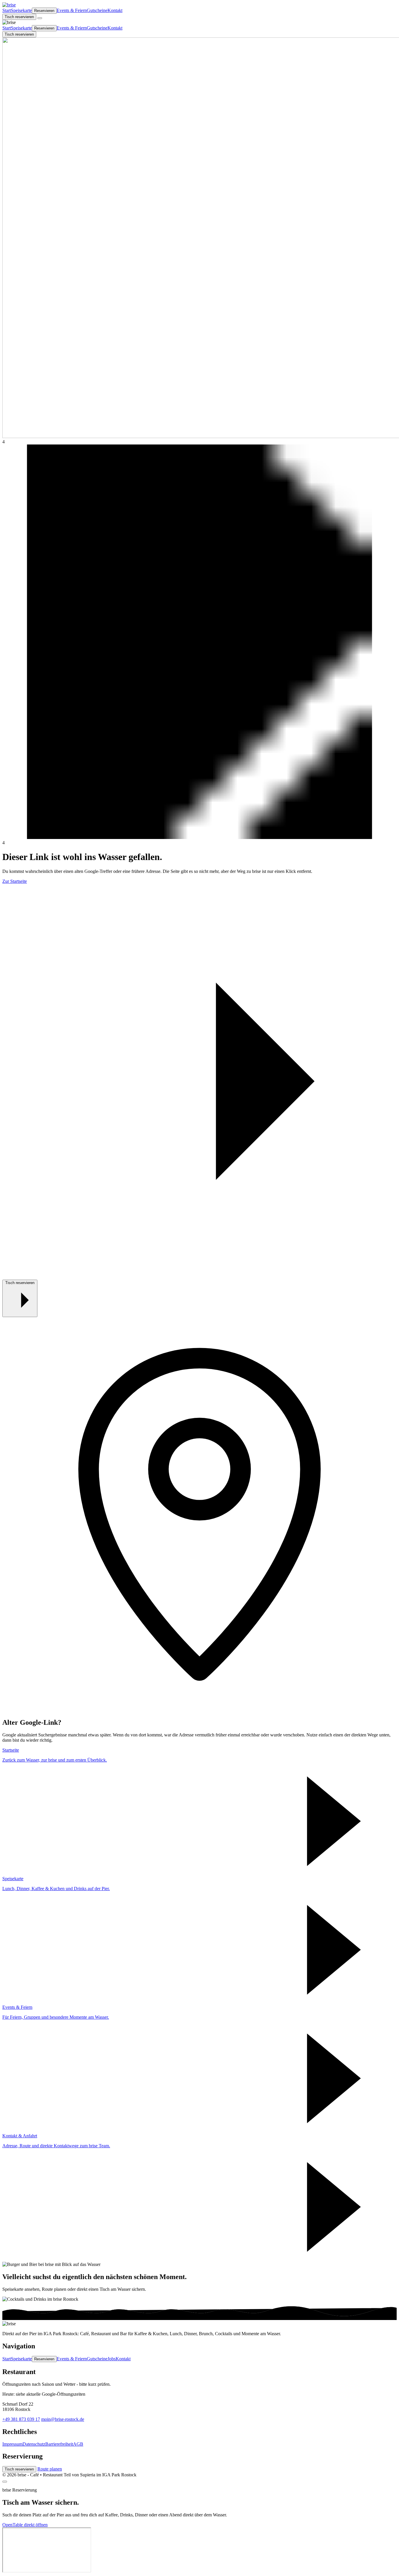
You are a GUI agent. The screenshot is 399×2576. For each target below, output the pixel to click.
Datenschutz (34, 2444)
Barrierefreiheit (59, 2444)
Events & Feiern (72, 10)
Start (7, 10)
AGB (78, 2444)
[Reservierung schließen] (5, 2482)
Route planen (50, 2469)
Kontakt (115, 10)
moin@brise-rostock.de (63, 2419)
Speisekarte (21, 10)
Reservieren (44, 11)
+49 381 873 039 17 (21, 2419)
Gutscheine (97, 10)
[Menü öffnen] (40, 18)
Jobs (112, 2359)
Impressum (12, 2444)
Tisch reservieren (19, 17)
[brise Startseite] (9, 5)
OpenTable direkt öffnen (25, 2525)
